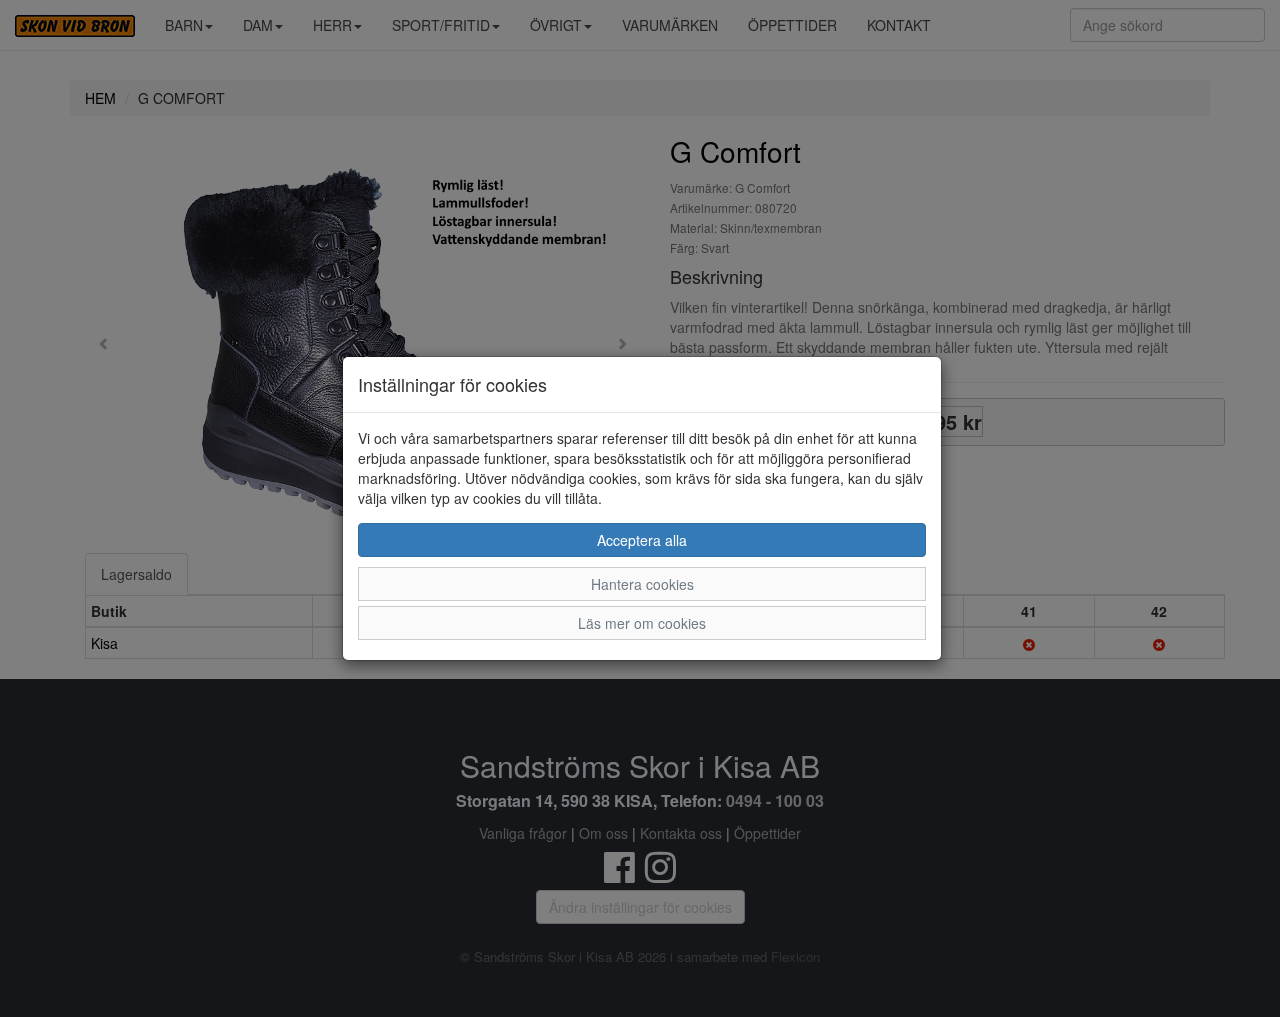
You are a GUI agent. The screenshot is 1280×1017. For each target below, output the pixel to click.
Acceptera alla (642, 540)
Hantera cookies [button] (642, 584)
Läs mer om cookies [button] (642, 623)
